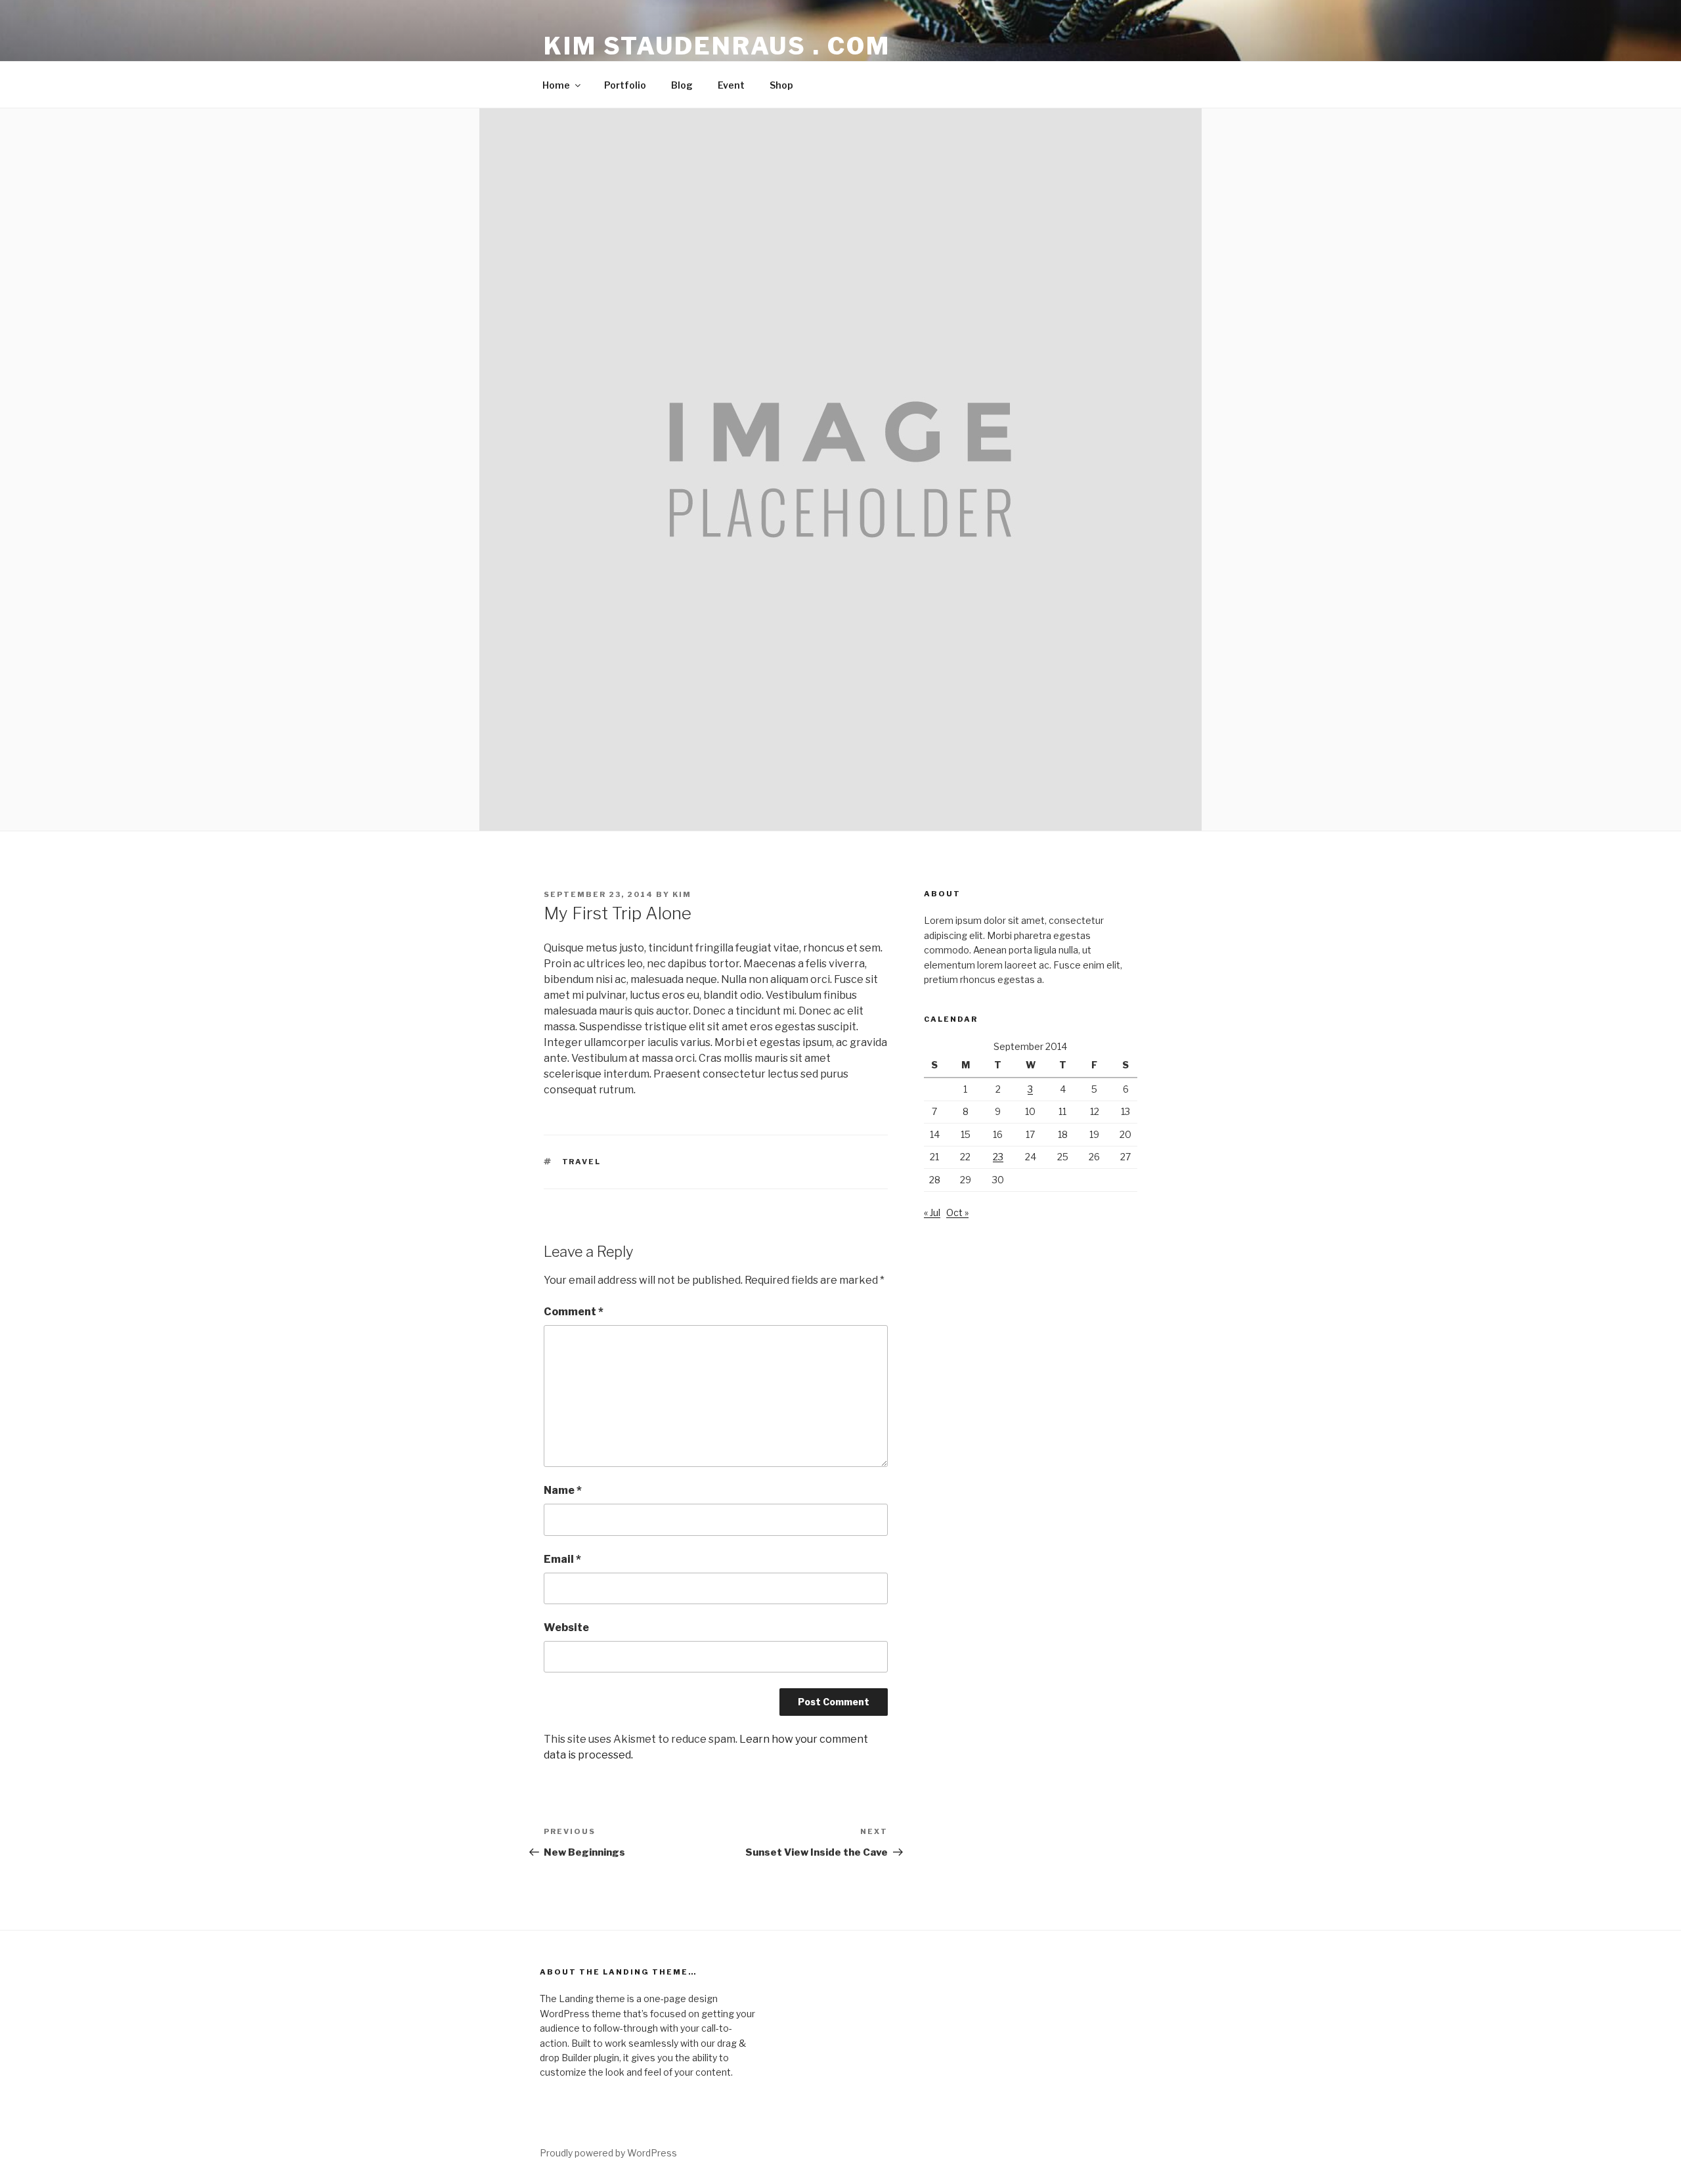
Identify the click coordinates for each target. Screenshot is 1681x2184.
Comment (574, 1312)
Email (562, 1559)
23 (998, 1157)
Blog (682, 85)
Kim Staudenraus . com (717, 46)
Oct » (957, 1212)
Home (556, 85)
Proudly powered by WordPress (608, 2153)
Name (563, 1490)
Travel (582, 1162)
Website (566, 1627)
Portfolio (625, 85)
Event (731, 85)
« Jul (932, 1212)
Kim (682, 894)
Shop (781, 85)
